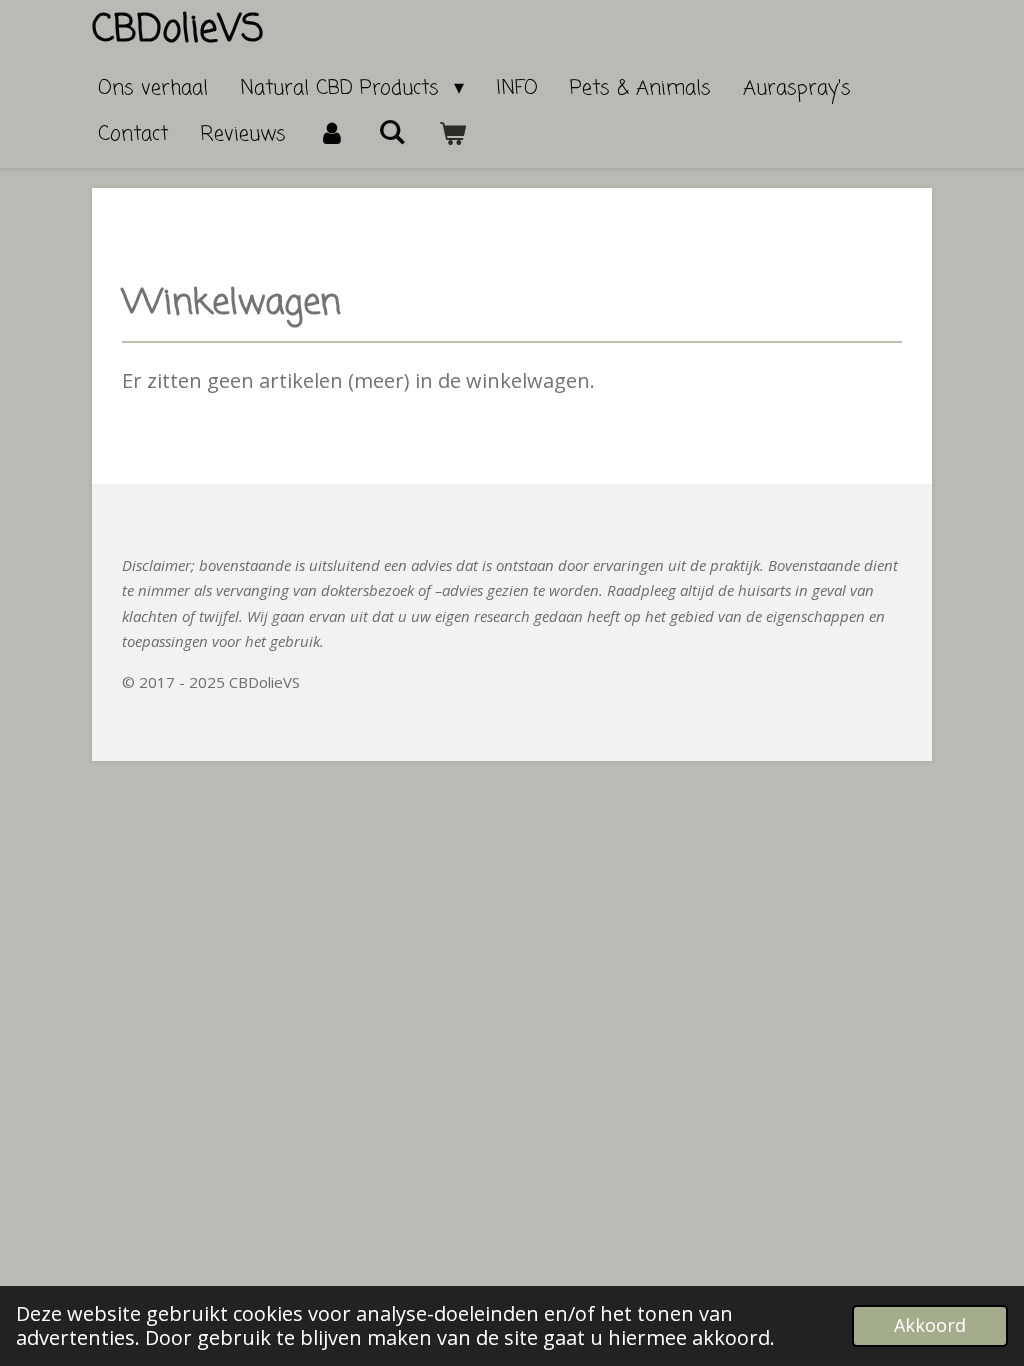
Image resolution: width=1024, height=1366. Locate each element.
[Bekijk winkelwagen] (452, 135)
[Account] (332, 135)
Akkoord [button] (930, 1325)
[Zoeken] (392, 133)
